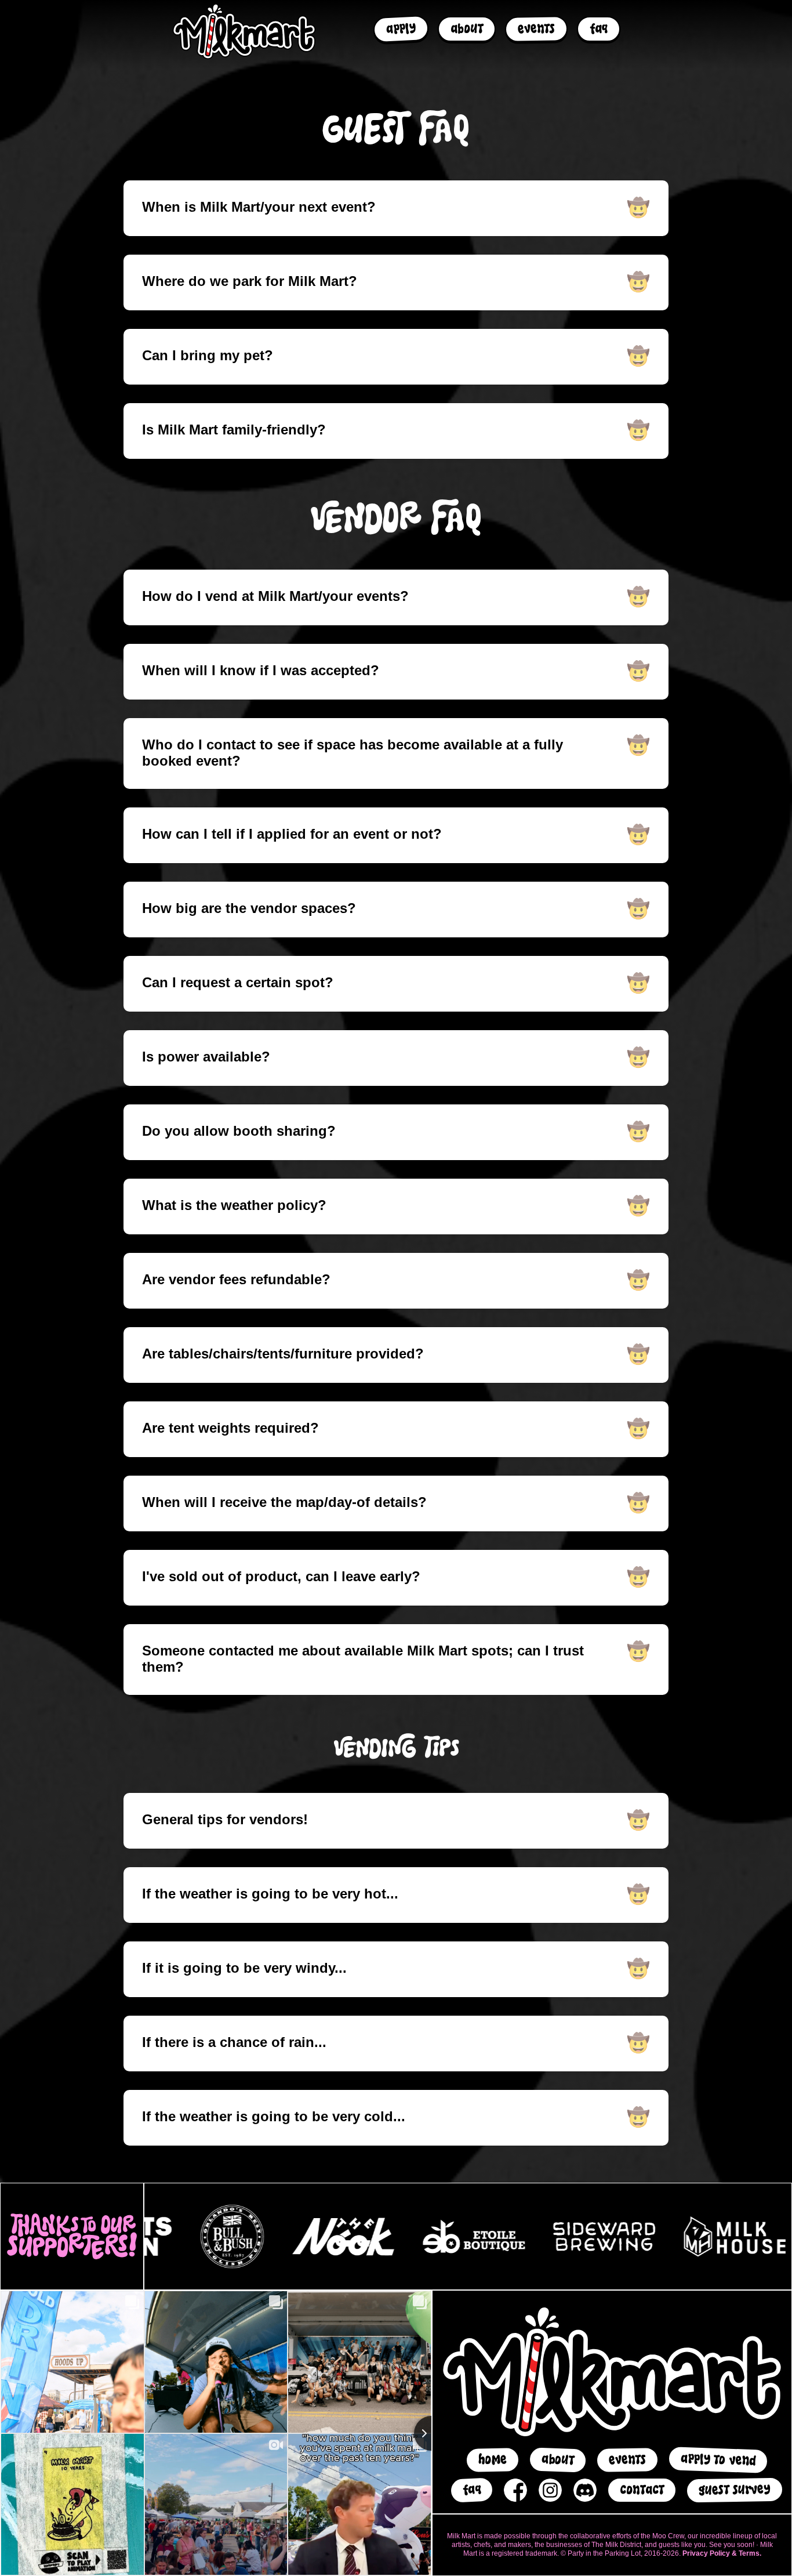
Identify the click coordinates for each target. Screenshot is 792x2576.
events (537, 29)
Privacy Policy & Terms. (722, 2553)
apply (401, 29)
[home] (244, 31)
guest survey (735, 2490)
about (467, 29)
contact (642, 2490)
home (492, 2460)
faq (599, 29)
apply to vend (718, 2460)
